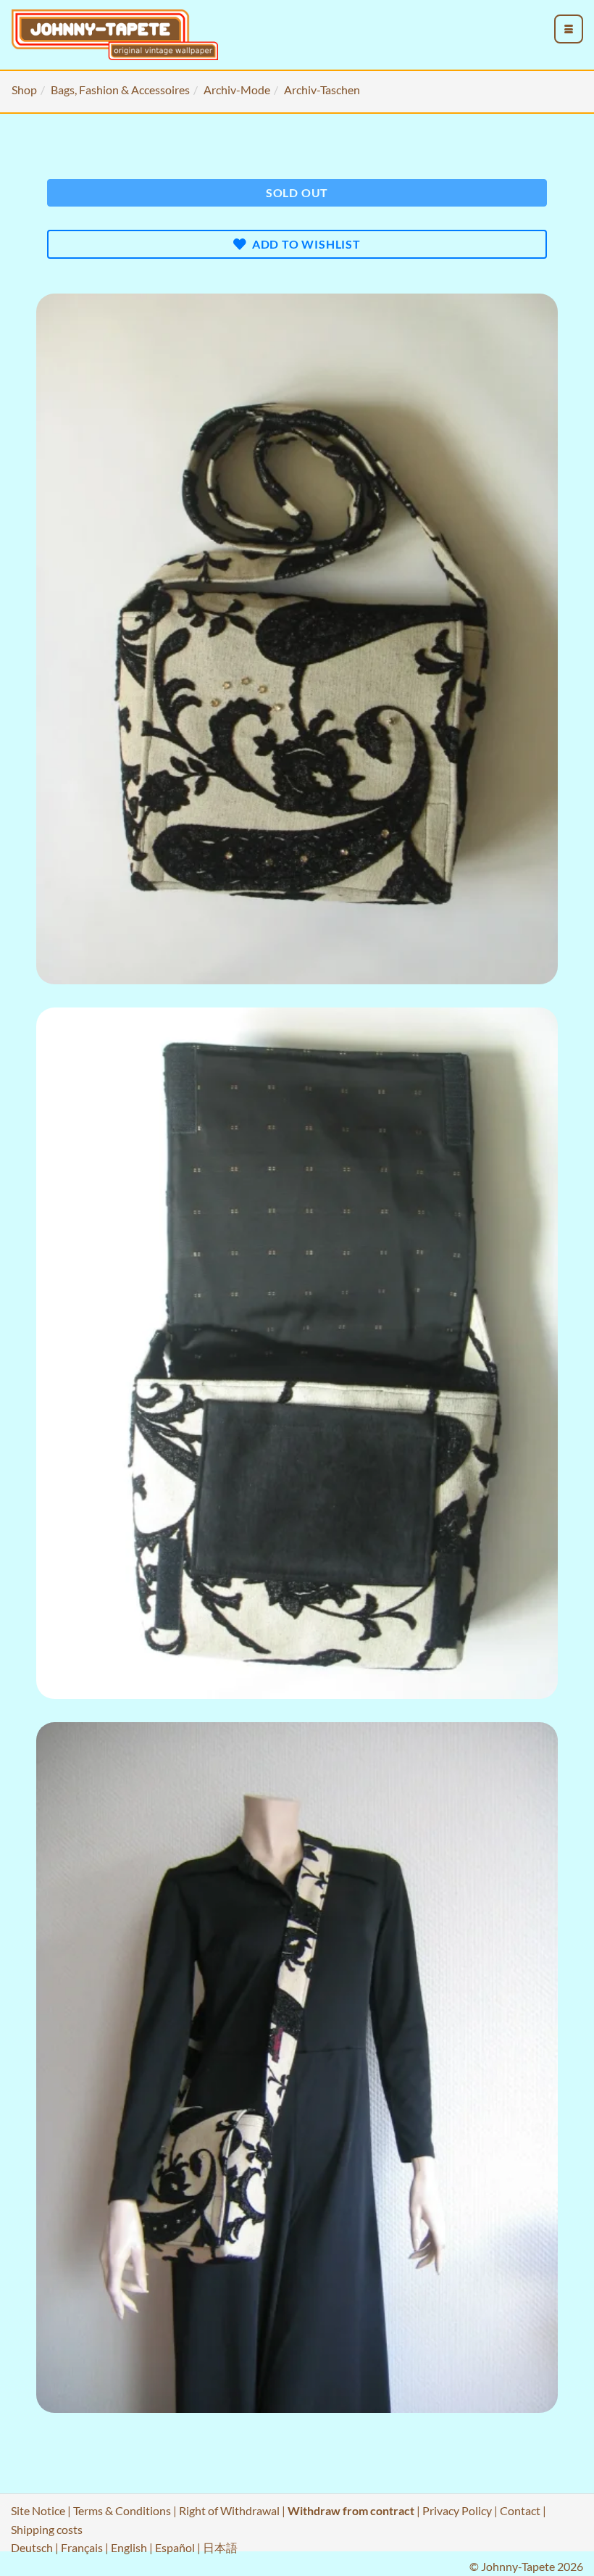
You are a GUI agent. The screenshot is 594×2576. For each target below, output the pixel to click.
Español (175, 2547)
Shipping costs (47, 2529)
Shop (24, 90)
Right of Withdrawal (229, 2510)
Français (82, 2547)
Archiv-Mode (237, 90)
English (129, 2547)
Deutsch (32, 2547)
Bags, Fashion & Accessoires (120, 90)
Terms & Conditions (122, 2510)
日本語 (220, 2547)
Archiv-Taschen (322, 90)
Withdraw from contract (351, 2510)
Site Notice (38, 2510)
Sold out (297, 192)
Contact (520, 2510)
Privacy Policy (457, 2510)
